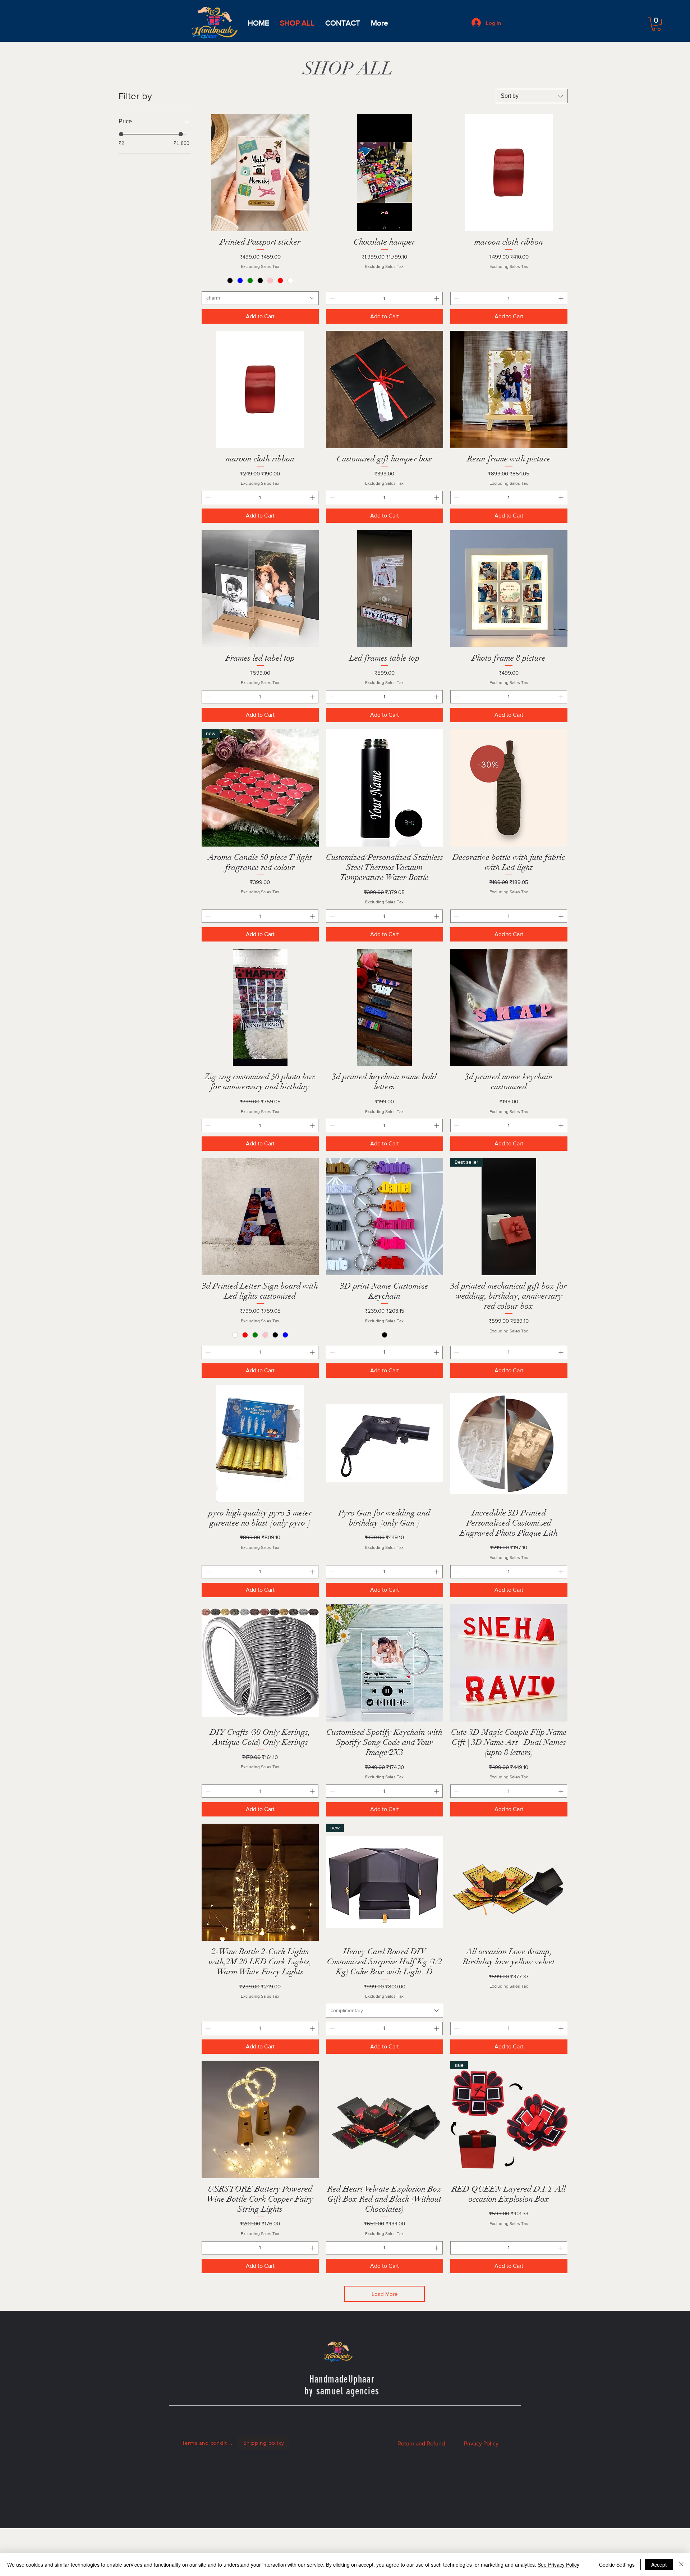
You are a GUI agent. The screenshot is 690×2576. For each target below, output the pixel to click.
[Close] (681, 2564)
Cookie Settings (617, 2564)
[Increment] (437, 298)
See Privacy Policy (558, 2564)
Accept (659, 2564)
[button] (656, 24)
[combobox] (532, 96)
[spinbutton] (384, 298)
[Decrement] (332, 298)
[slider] (121, 134)
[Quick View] (260, 173)
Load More (385, 2294)
